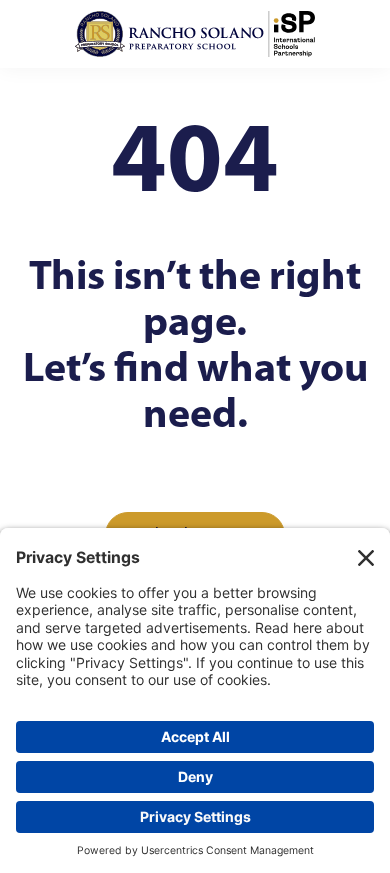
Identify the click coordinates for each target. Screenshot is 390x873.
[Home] (195, 34)
